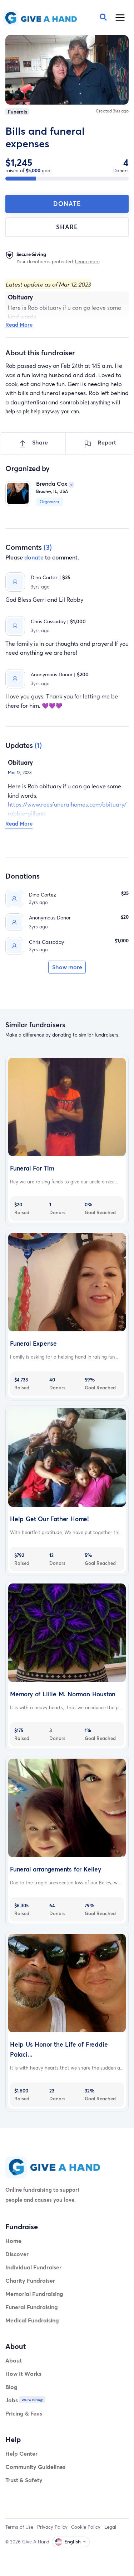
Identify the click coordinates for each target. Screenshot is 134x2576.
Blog (11, 2387)
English (73, 2542)
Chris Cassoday (46, 942)
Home (13, 2241)
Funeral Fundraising (32, 2307)
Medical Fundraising (32, 2320)
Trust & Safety (24, 2480)
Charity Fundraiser (30, 2280)
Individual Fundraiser (33, 2267)
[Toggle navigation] (120, 18)
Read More (19, 325)
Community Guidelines (35, 2467)
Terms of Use (19, 2527)
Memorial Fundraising (34, 2294)
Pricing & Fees (24, 2413)
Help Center (21, 2453)
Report (106, 442)
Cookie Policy (86, 2527)
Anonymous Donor (50, 917)
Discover (17, 2254)
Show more (67, 967)
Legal (110, 2527)
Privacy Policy (52, 2527)
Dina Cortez (43, 895)
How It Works (23, 2373)
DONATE (67, 204)
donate (34, 557)
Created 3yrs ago (112, 111)
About (14, 2360)
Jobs (12, 2400)
